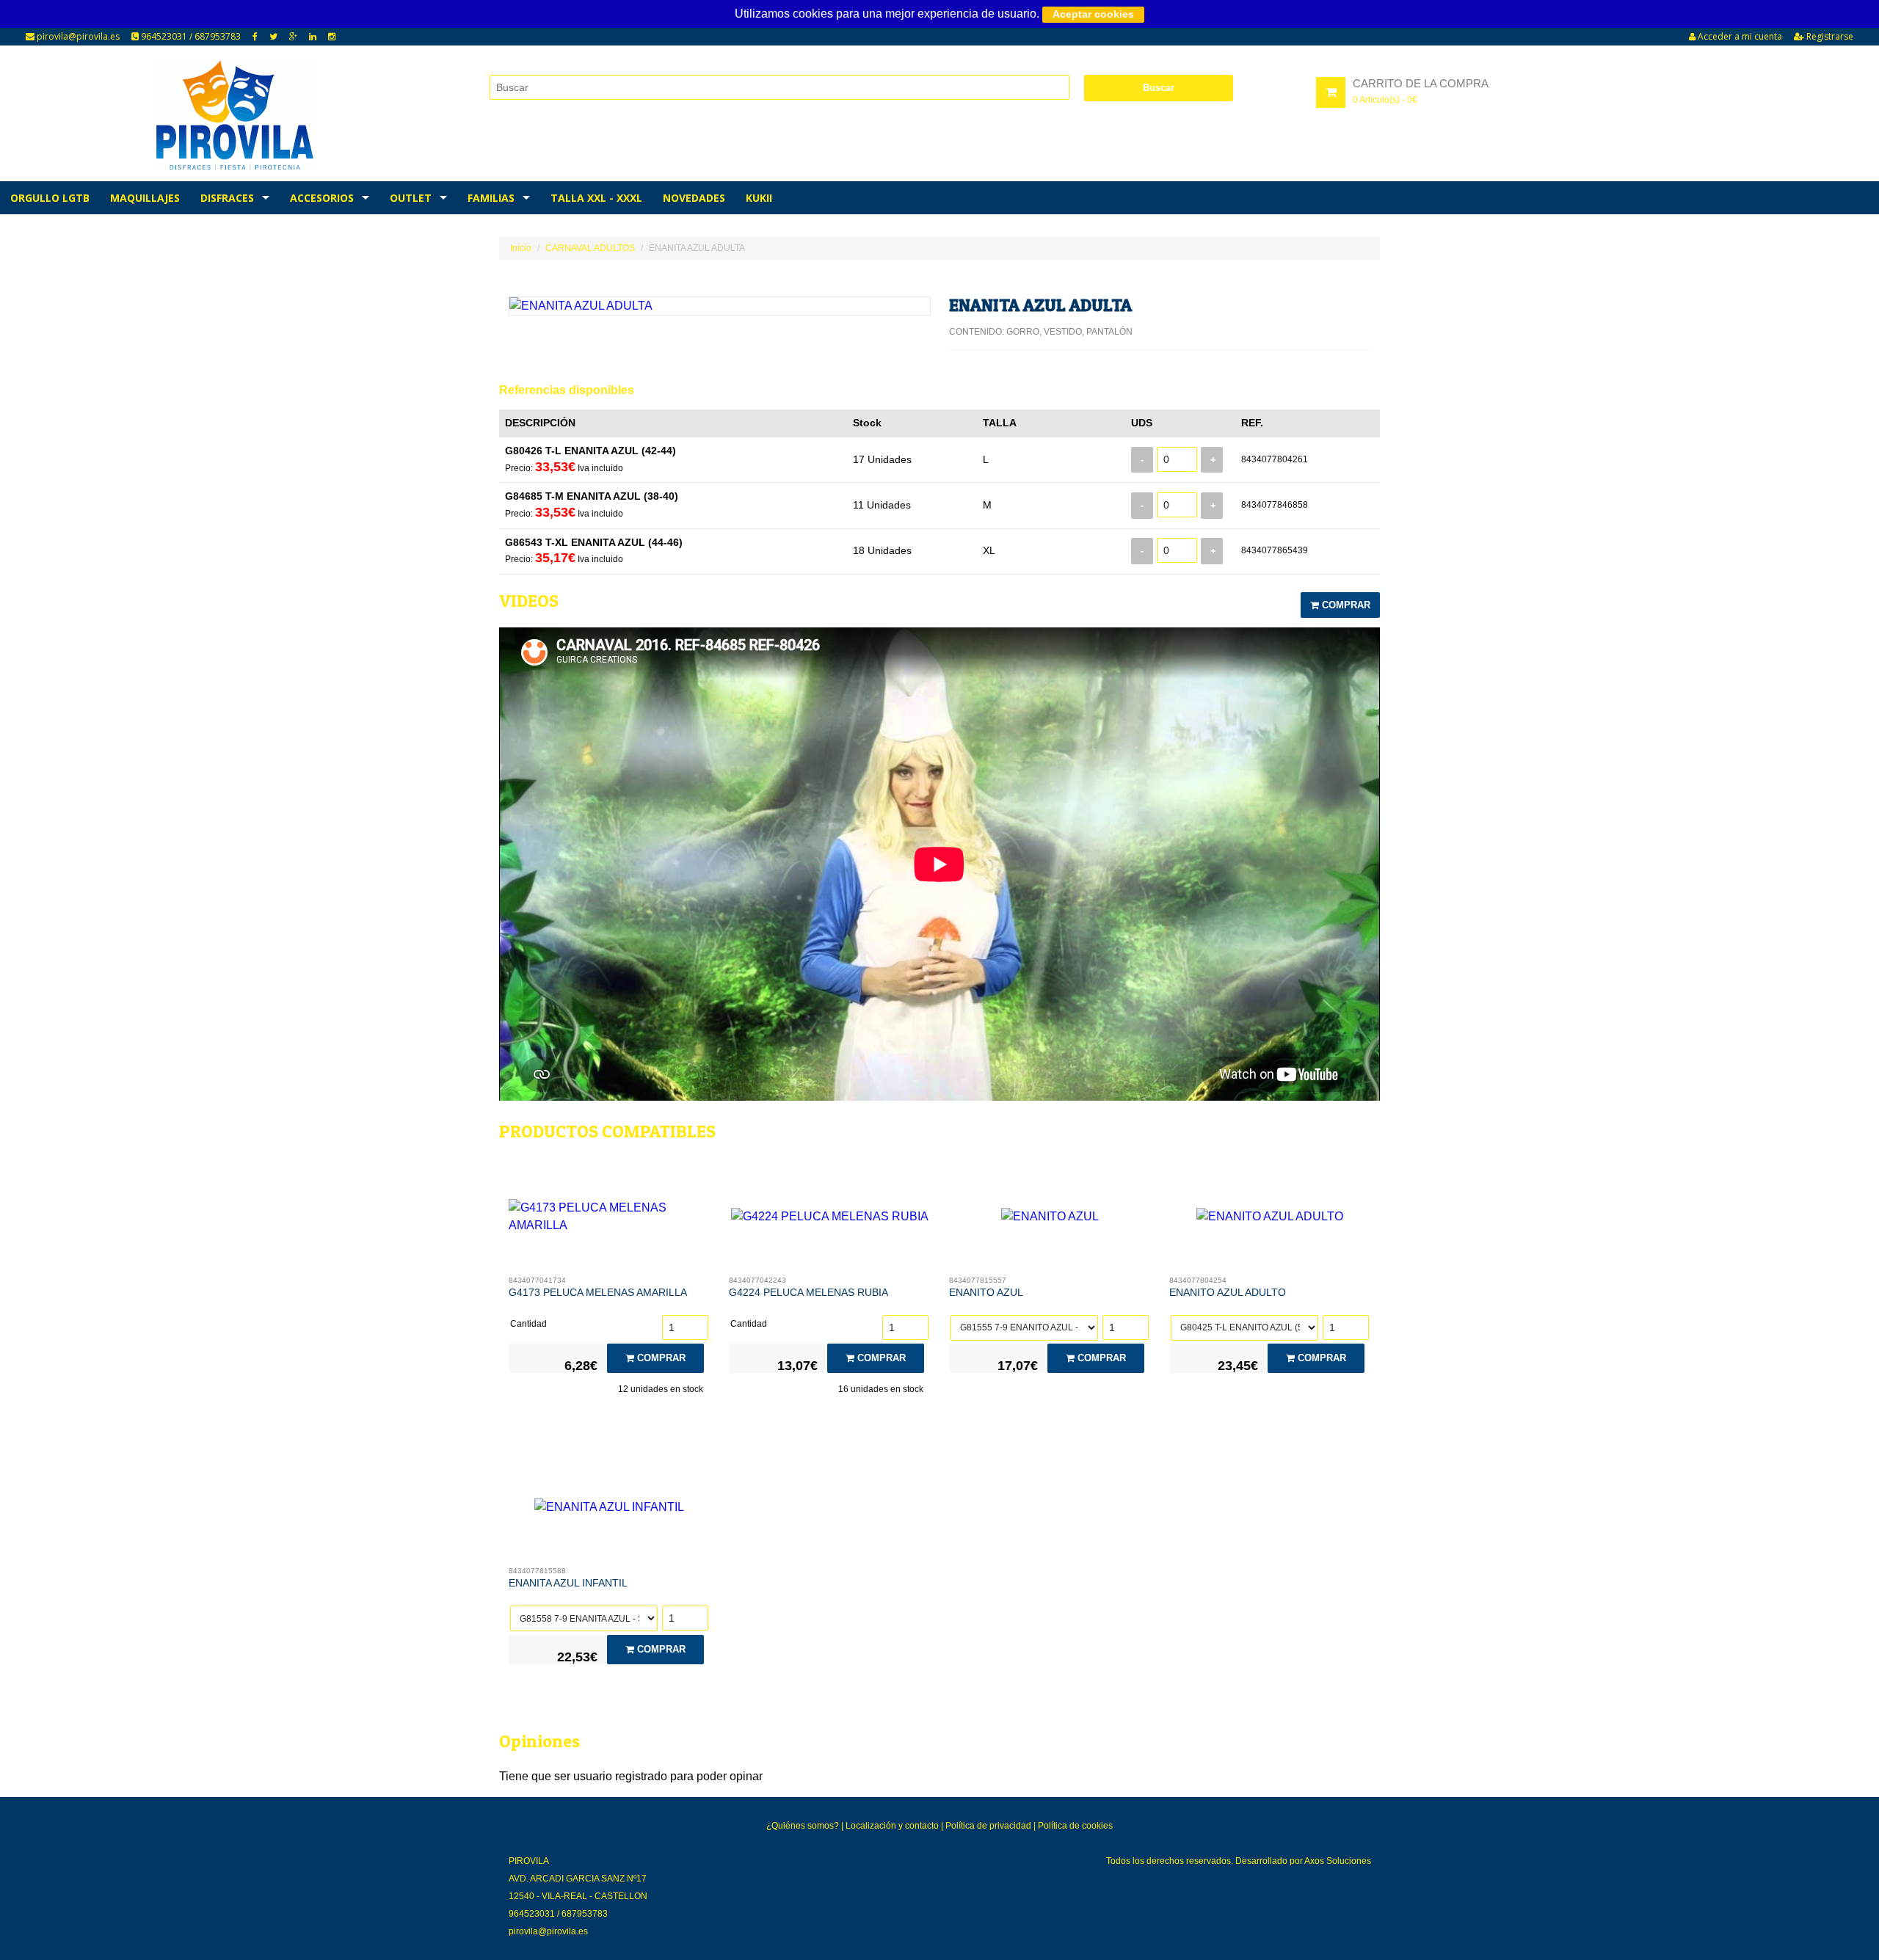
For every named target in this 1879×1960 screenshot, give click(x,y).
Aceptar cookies (1093, 14)
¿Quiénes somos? (803, 1826)
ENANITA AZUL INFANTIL (568, 1583)
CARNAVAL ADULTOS (590, 248)
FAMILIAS (491, 198)
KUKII (759, 198)
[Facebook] (255, 37)
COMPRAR (1345, 605)
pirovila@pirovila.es (77, 36)
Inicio (521, 248)
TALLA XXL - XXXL (596, 198)
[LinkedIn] (313, 37)
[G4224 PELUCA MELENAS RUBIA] (830, 1220)
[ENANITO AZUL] (1050, 1220)
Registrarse (1829, 36)
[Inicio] (235, 115)
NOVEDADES (694, 198)
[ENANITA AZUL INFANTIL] (610, 1511)
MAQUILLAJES (145, 198)
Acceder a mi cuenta (1739, 36)
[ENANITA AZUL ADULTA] (720, 306)
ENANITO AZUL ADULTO (1228, 1292)
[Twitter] (273, 37)
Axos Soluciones (1338, 1861)
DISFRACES (227, 198)
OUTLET (411, 198)
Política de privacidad (988, 1826)
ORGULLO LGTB (50, 198)
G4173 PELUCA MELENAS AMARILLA (598, 1292)
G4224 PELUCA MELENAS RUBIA (808, 1292)
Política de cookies (1075, 1826)
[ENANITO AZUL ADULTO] (1270, 1220)
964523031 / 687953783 (190, 36)
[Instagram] (332, 37)
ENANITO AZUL (986, 1292)
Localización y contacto (892, 1826)
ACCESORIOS (322, 198)
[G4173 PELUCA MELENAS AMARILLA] (610, 1220)
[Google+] (293, 37)
